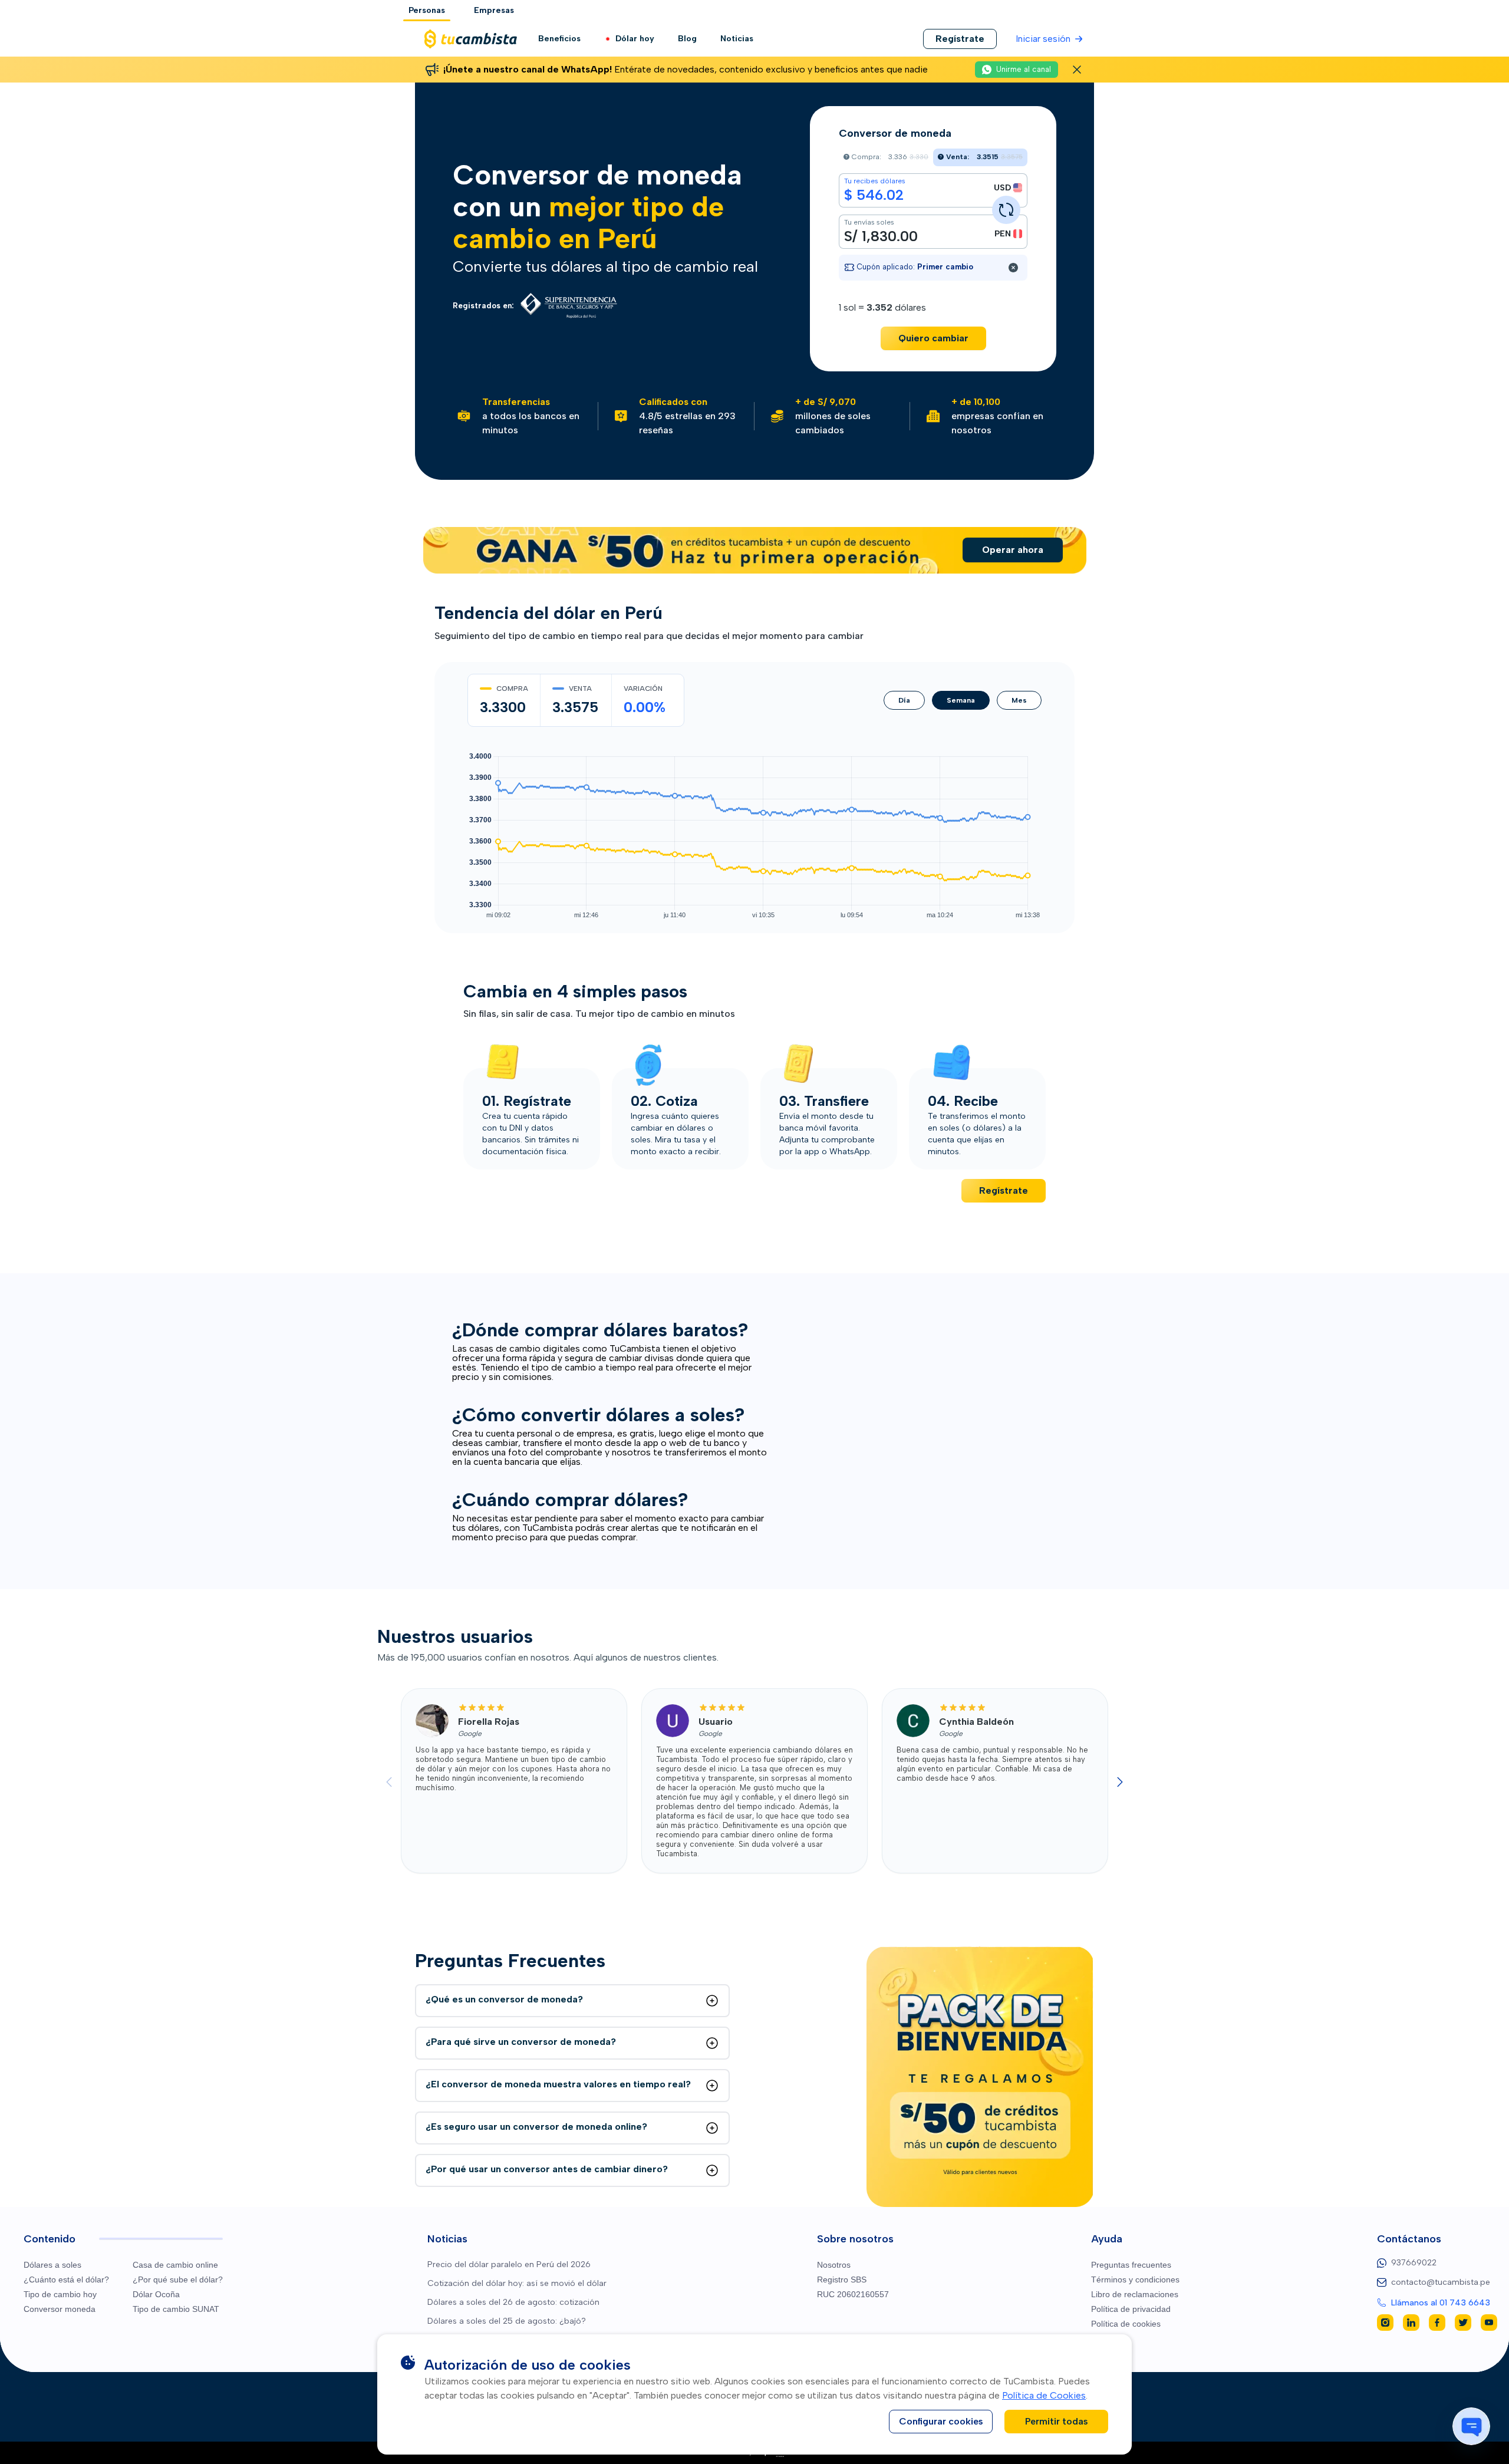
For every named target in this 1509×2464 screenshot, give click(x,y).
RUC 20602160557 (853, 2294)
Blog (687, 39)
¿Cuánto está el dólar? (66, 2279)
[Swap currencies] (1006, 210)
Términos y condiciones (1135, 2279)
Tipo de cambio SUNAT (176, 2309)
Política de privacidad (1131, 2309)
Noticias (737, 39)
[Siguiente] (1120, 1782)
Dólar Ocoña (156, 2294)
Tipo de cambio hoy (60, 2294)
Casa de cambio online (175, 2265)
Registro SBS (842, 2279)
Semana (961, 700)
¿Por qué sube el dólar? (178, 2279)
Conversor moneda (60, 2309)
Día (904, 700)
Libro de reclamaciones (1135, 2294)
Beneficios (559, 39)
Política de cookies (1126, 2324)
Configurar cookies (941, 2421)
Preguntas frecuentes (1131, 2265)
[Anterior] (389, 1782)
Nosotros (834, 2265)
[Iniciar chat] (1471, 2426)
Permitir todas (1057, 2421)
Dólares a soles (52, 2265)
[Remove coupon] (1013, 268)
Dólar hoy (635, 39)
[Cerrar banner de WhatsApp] (1077, 70)
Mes (1019, 700)
